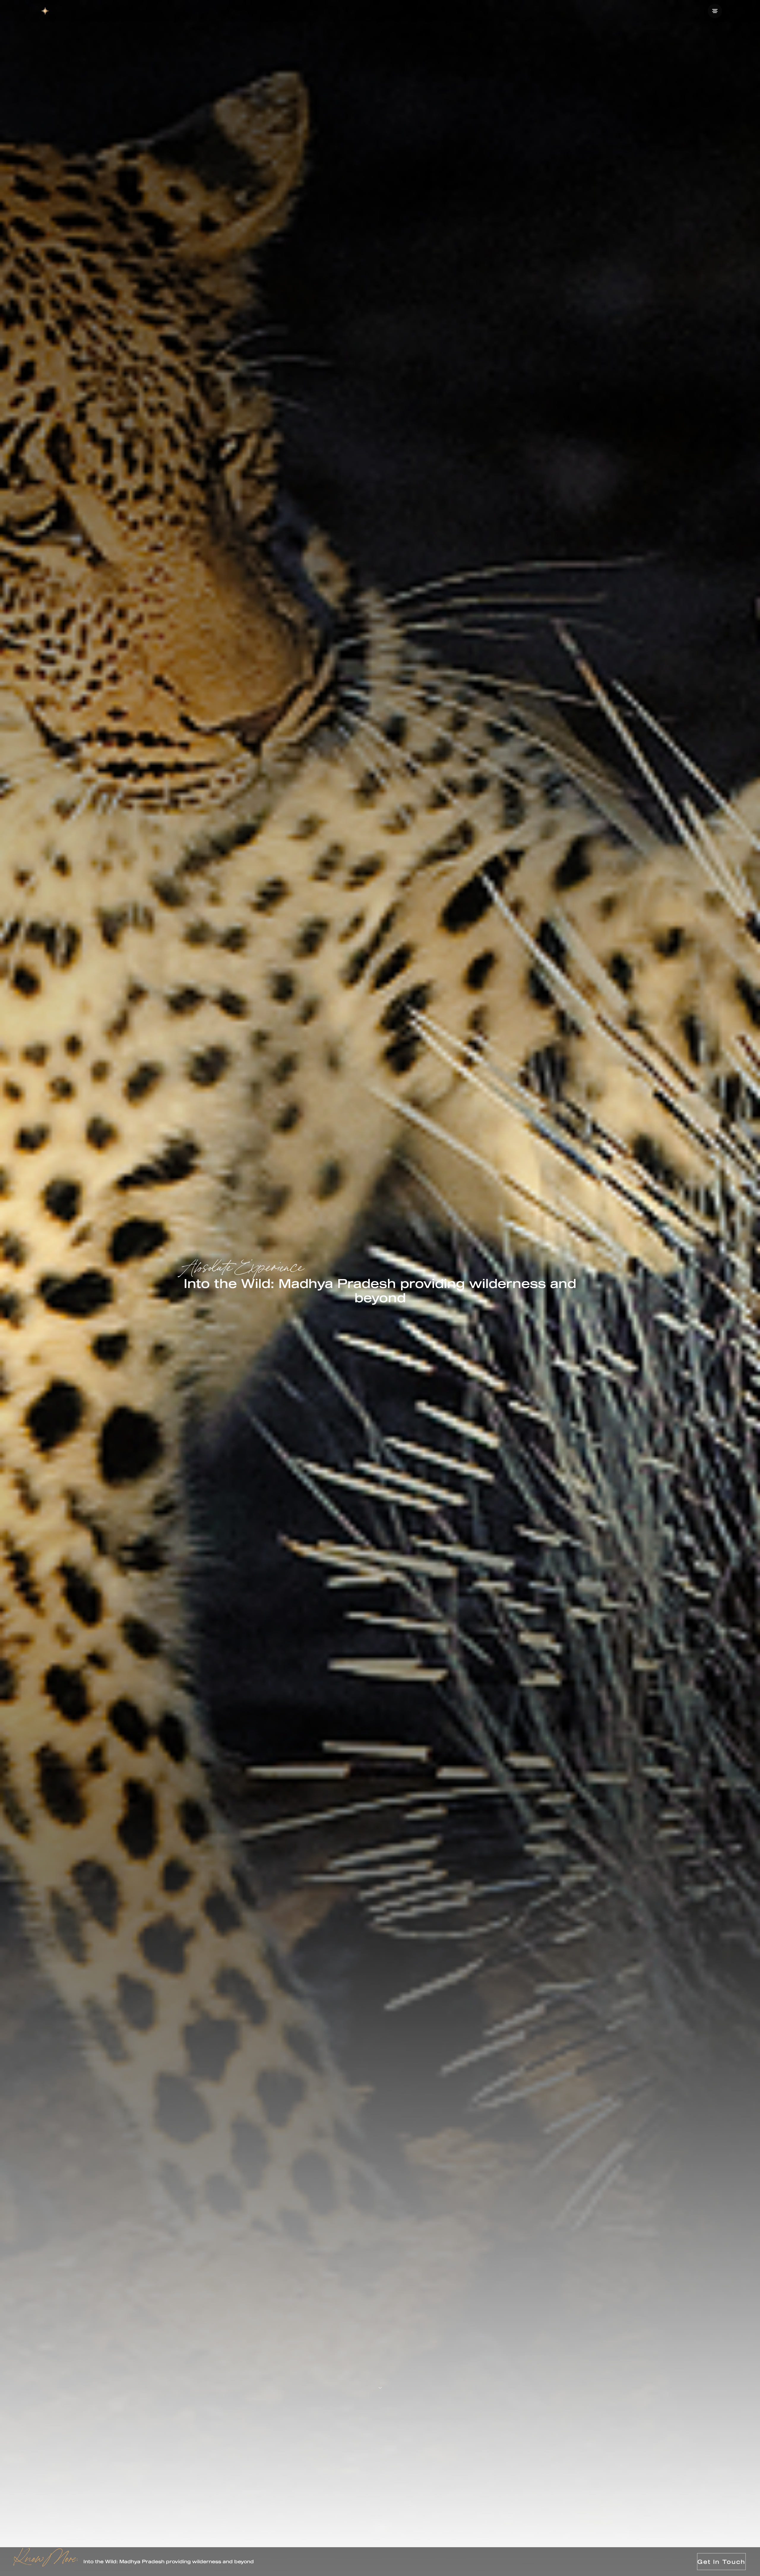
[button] (715, 11)
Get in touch (721, 2562)
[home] (45, 11)
